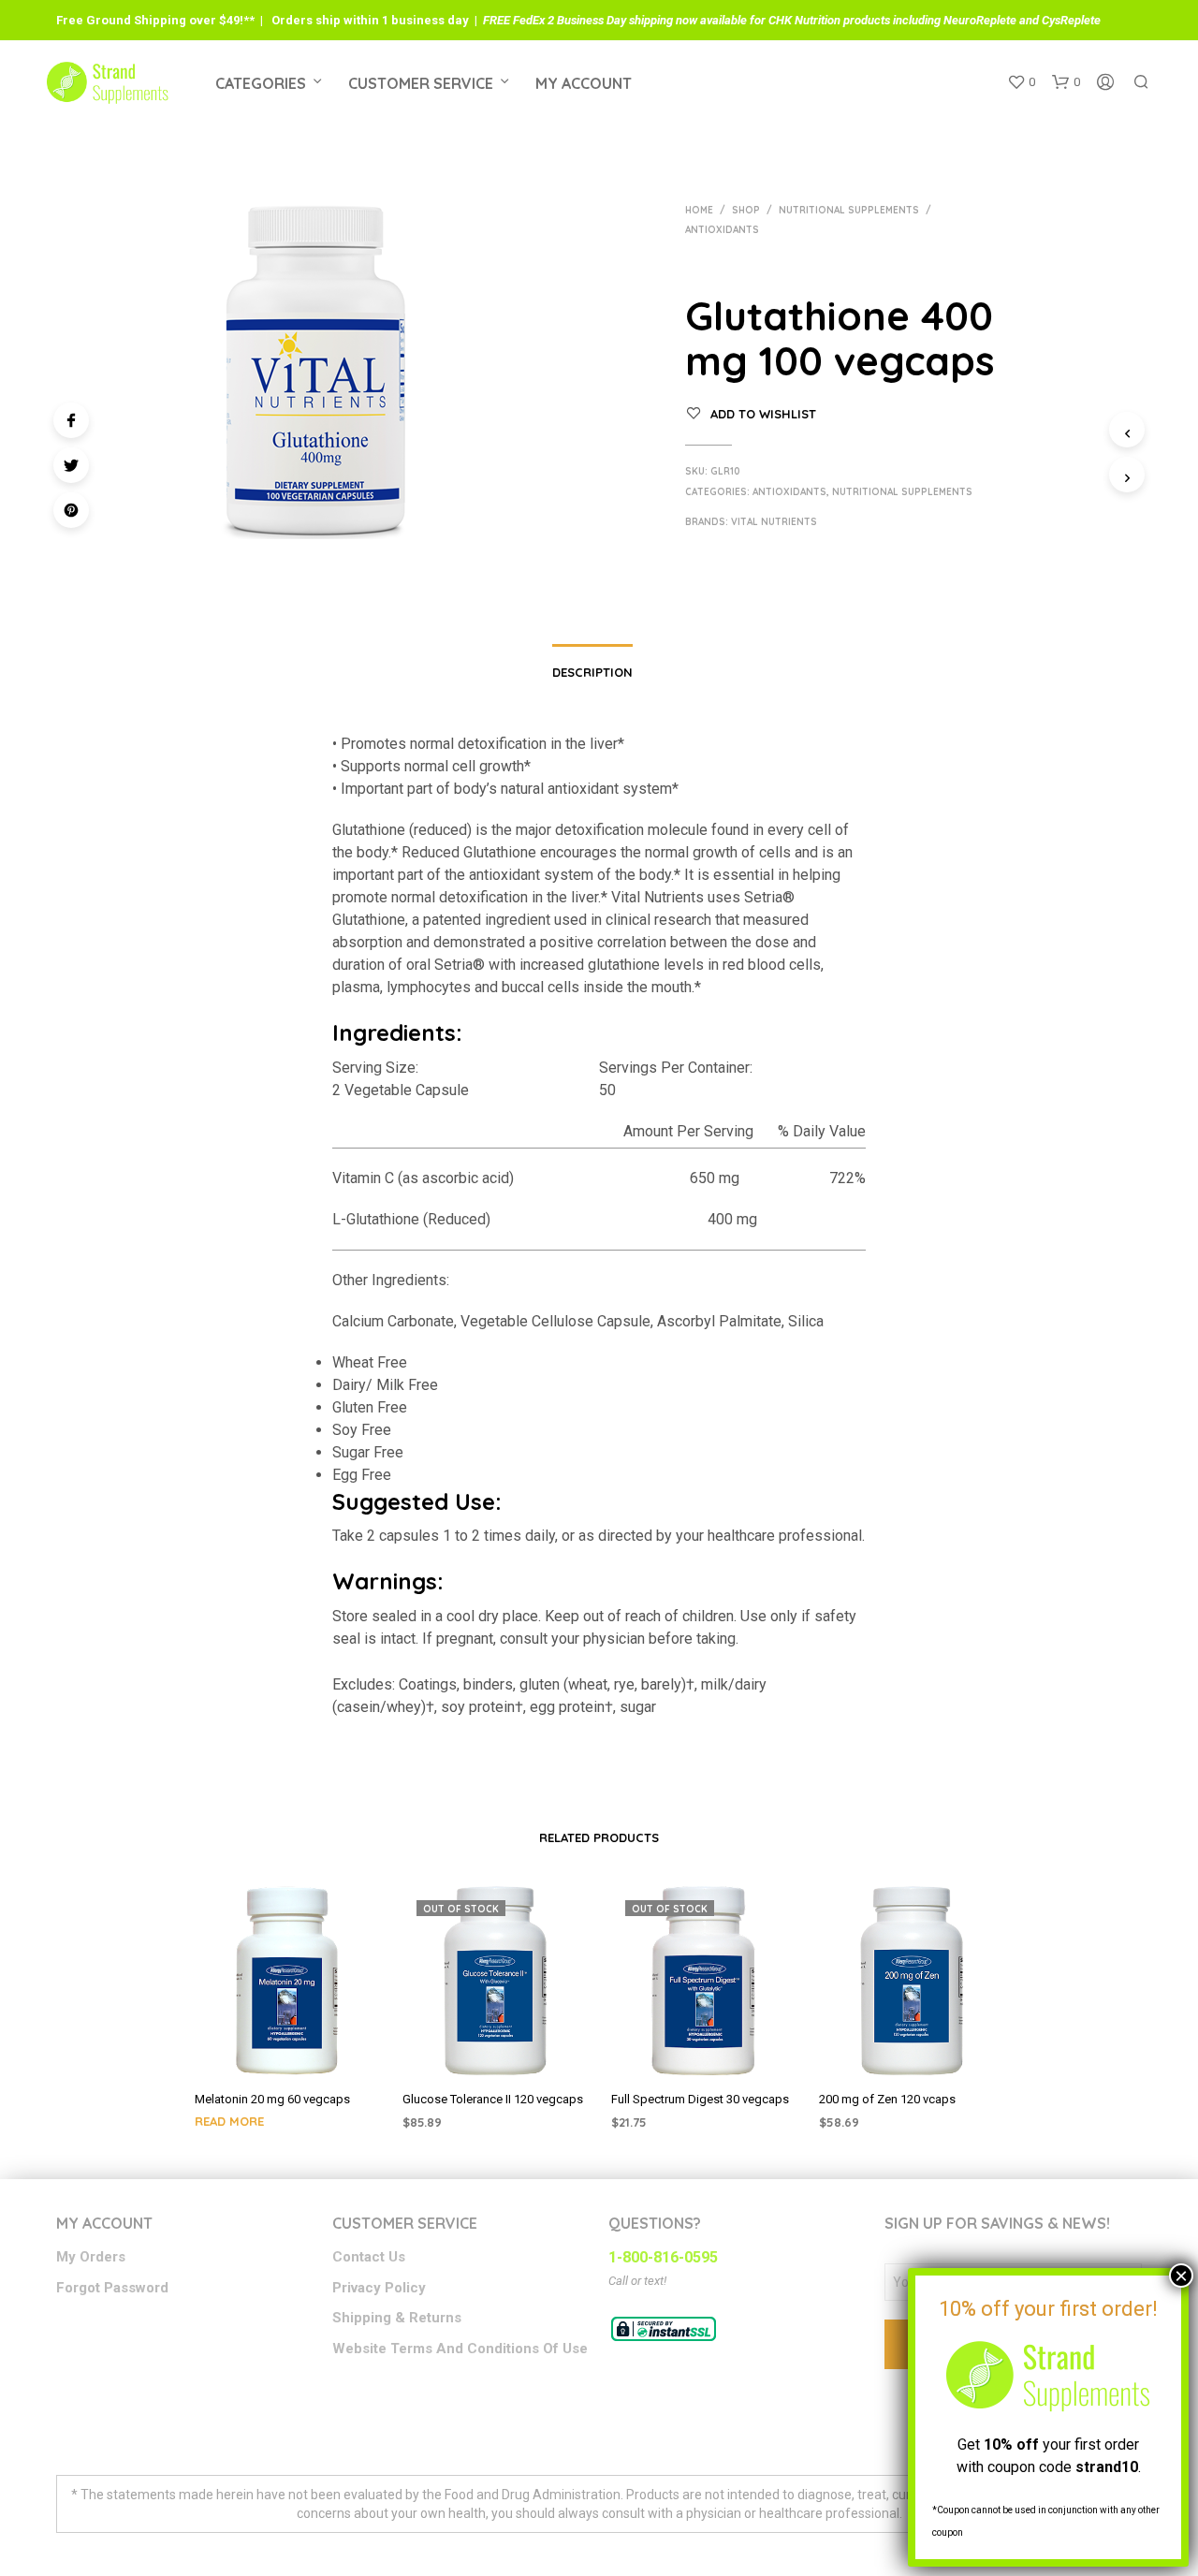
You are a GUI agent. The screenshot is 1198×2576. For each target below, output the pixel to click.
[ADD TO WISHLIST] (286, 2050)
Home (699, 210)
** (249, 20)
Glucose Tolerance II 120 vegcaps (493, 2099)
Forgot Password (112, 2288)
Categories (261, 83)
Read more (229, 2121)
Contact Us (369, 2257)
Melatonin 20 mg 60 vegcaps (272, 2099)
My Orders (91, 2257)
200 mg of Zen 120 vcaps (887, 2099)
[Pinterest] (71, 510)
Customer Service (421, 83)
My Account (584, 83)
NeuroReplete (980, 20)
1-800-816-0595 (663, 2257)
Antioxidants (722, 230)
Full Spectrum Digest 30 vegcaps (700, 2099)
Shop (746, 210)
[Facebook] (71, 420)
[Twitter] (71, 465)
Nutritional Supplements (849, 210)
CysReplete (1071, 20)
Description (592, 672)
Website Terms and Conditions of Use (460, 2349)
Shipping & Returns (397, 2318)
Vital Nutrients (774, 522)
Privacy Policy (379, 2288)
